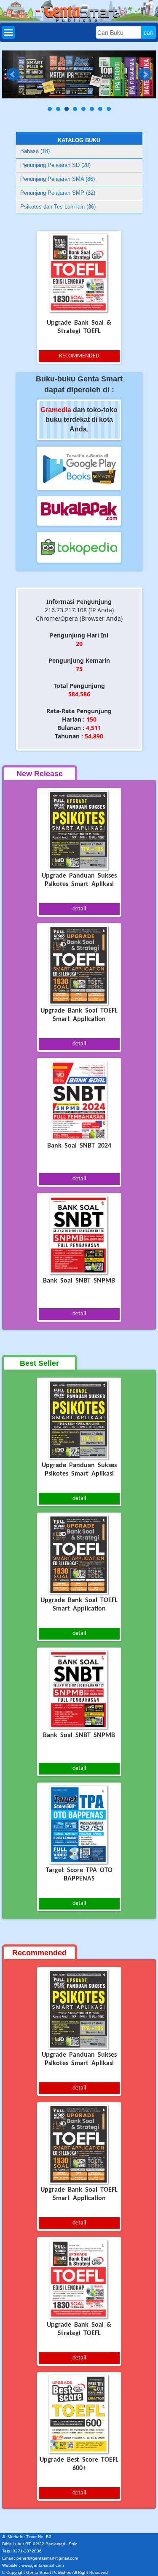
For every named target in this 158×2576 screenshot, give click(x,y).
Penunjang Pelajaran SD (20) (55, 165)
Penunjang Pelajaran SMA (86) (58, 179)
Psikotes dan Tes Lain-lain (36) (58, 207)
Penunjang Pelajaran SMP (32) (58, 193)
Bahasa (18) (35, 151)
